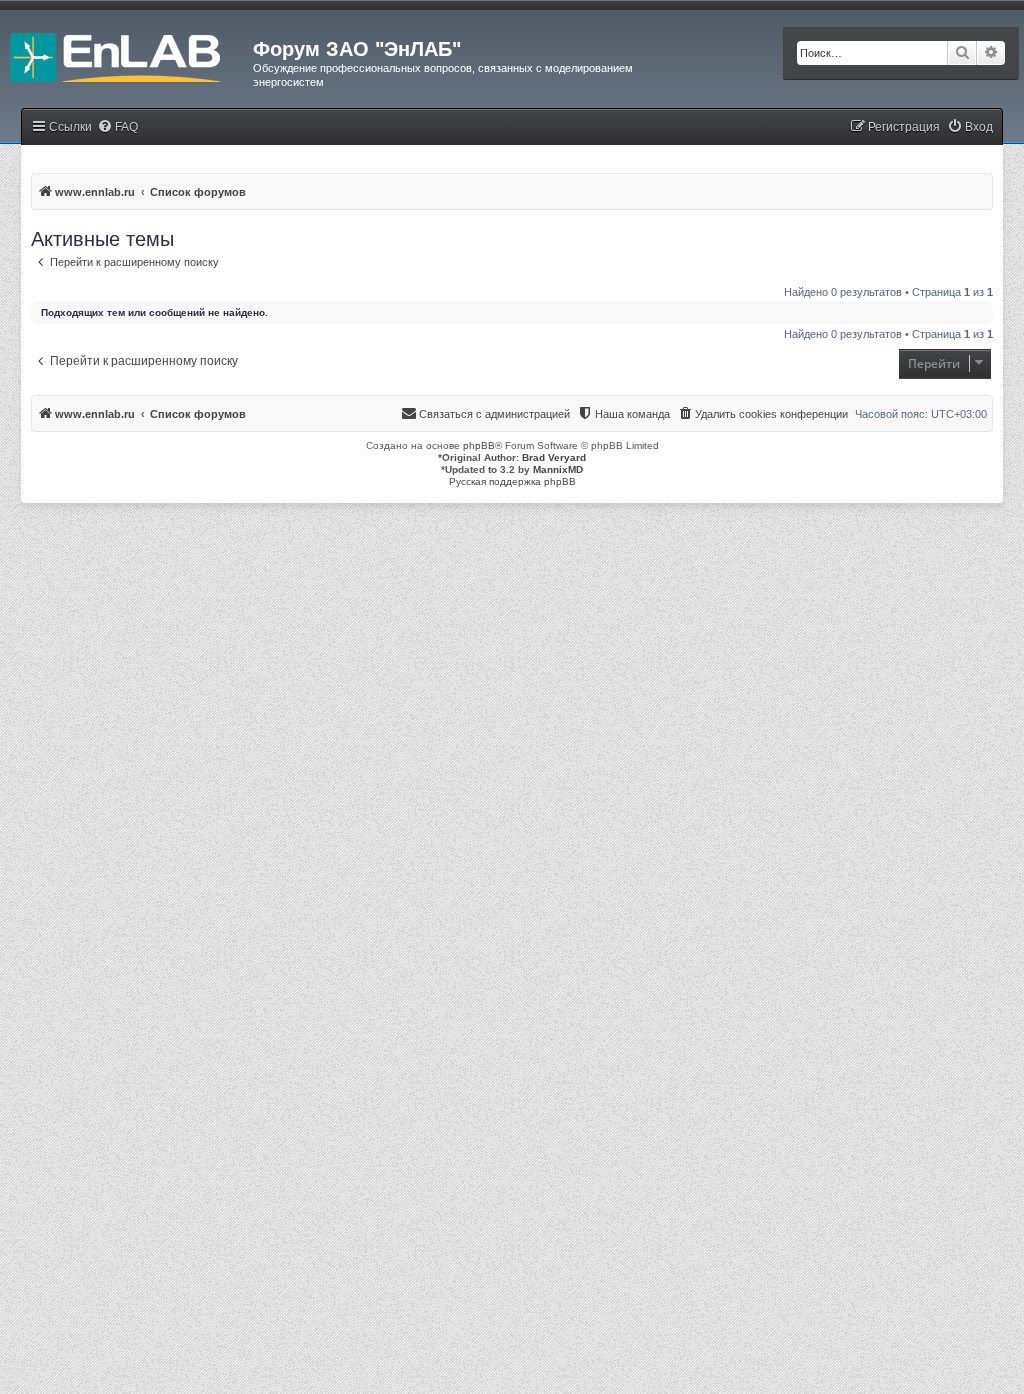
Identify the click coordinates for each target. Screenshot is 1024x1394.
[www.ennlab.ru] (126, 55)
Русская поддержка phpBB (512, 481)
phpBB (479, 445)
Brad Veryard (554, 457)
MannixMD (558, 469)
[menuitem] (117, 127)
